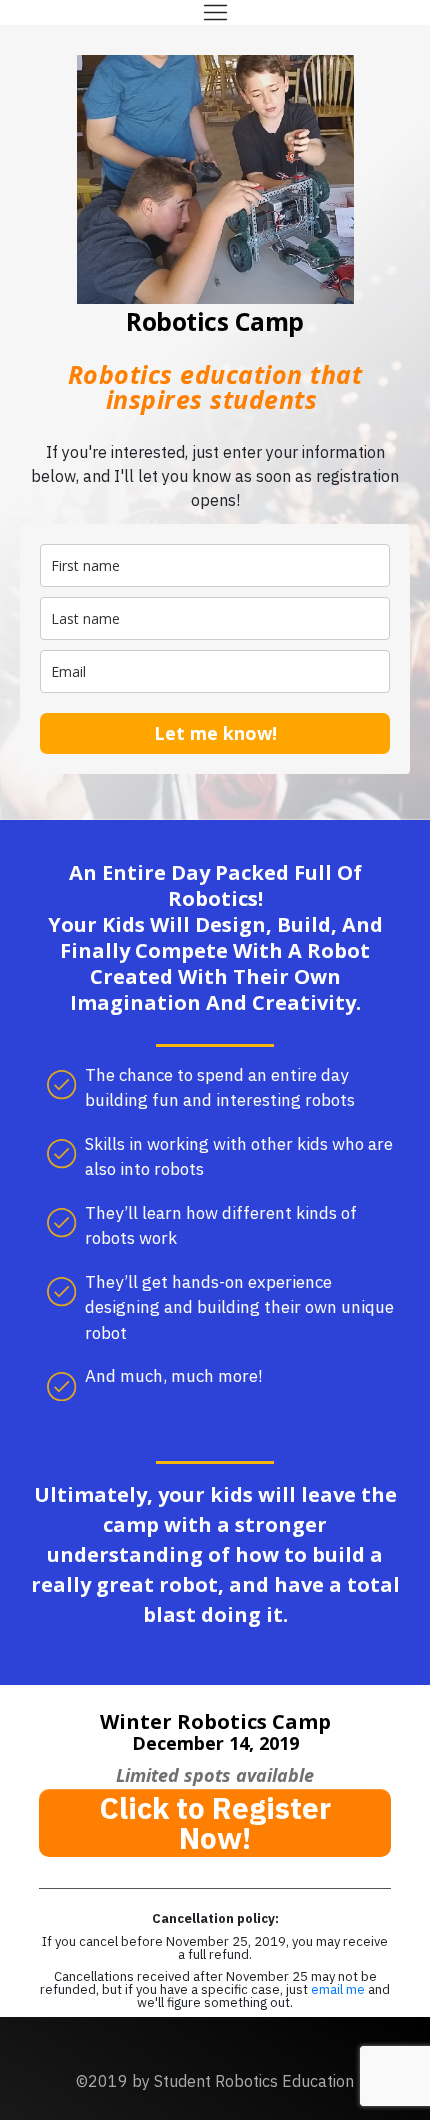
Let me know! (215, 733)
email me (339, 1989)
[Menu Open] (215, 12)
